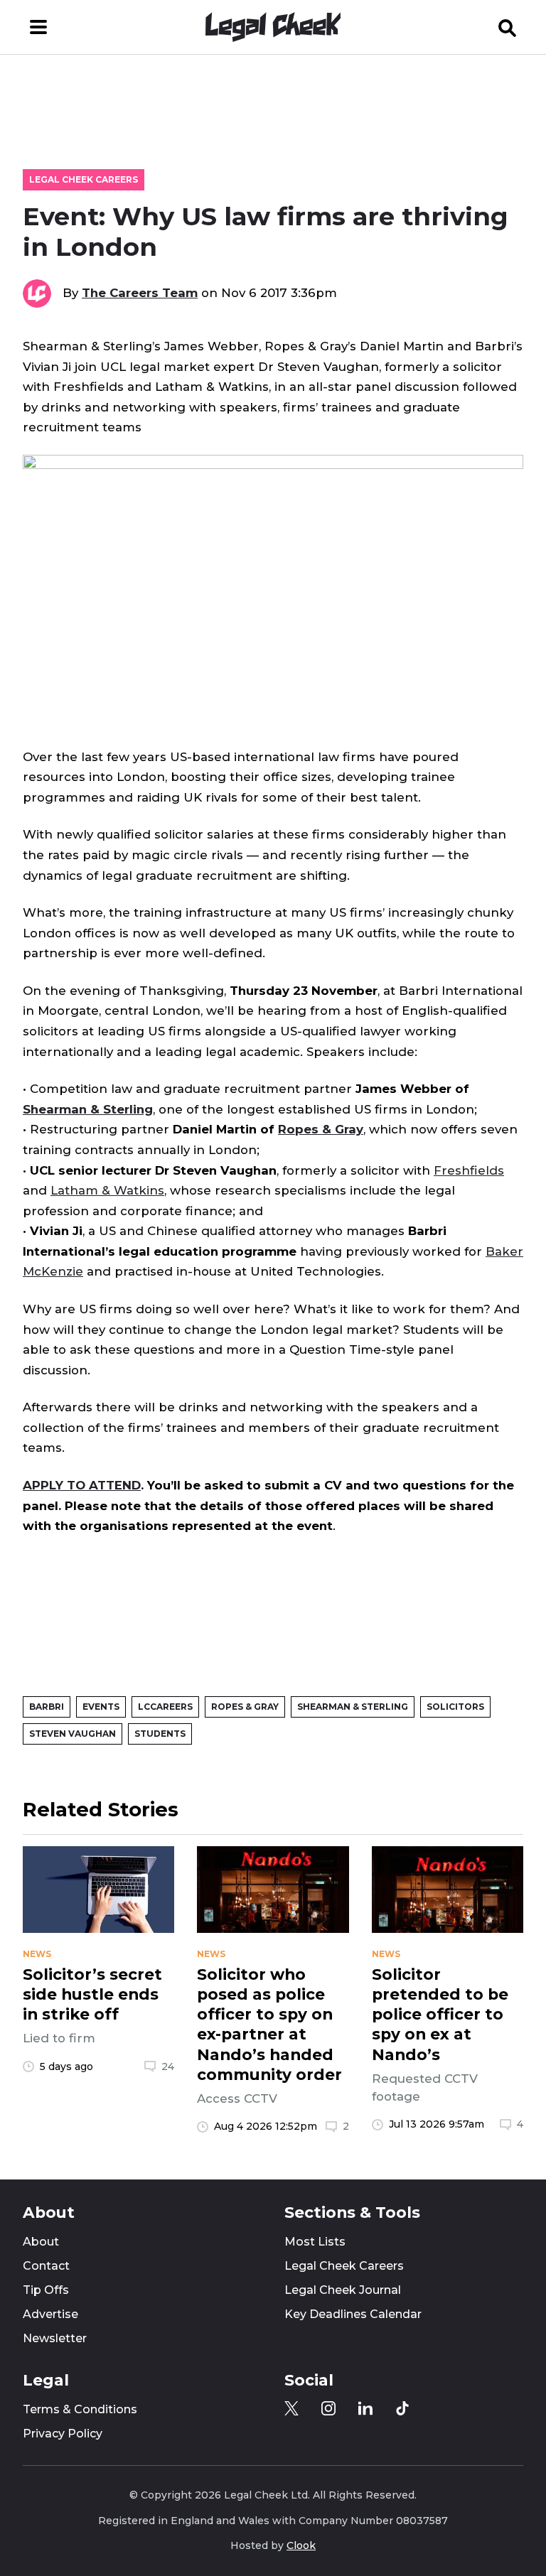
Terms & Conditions (80, 2409)
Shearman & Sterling (88, 1109)
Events (101, 1707)
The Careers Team (140, 293)
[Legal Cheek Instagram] (328, 2408)
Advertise (50, 2314)
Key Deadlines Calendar (353, 2314)
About (41, 2242)
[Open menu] (38, 27)
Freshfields (469, 1170)
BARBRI (47, 1707)
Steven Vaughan (73, 1734)
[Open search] (508, 27)
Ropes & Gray (321, 1129)
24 (168, 2066)
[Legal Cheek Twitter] (291, 2408)
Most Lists (315, 2242)
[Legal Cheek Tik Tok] (402, 2408)
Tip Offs (46, 2290)
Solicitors (455, 1707)
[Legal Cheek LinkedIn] (365, 2408)
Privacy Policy (63, 2434)
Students (160, 1734)
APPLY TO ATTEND (82, 1485)
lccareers (165, 1707)
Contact (46, 2266)
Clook (301, 2545)
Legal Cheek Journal (343, 2290)
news (37, 1954)
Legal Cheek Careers (84, 179)
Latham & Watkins (107, 1190)
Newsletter (55, 2338)
